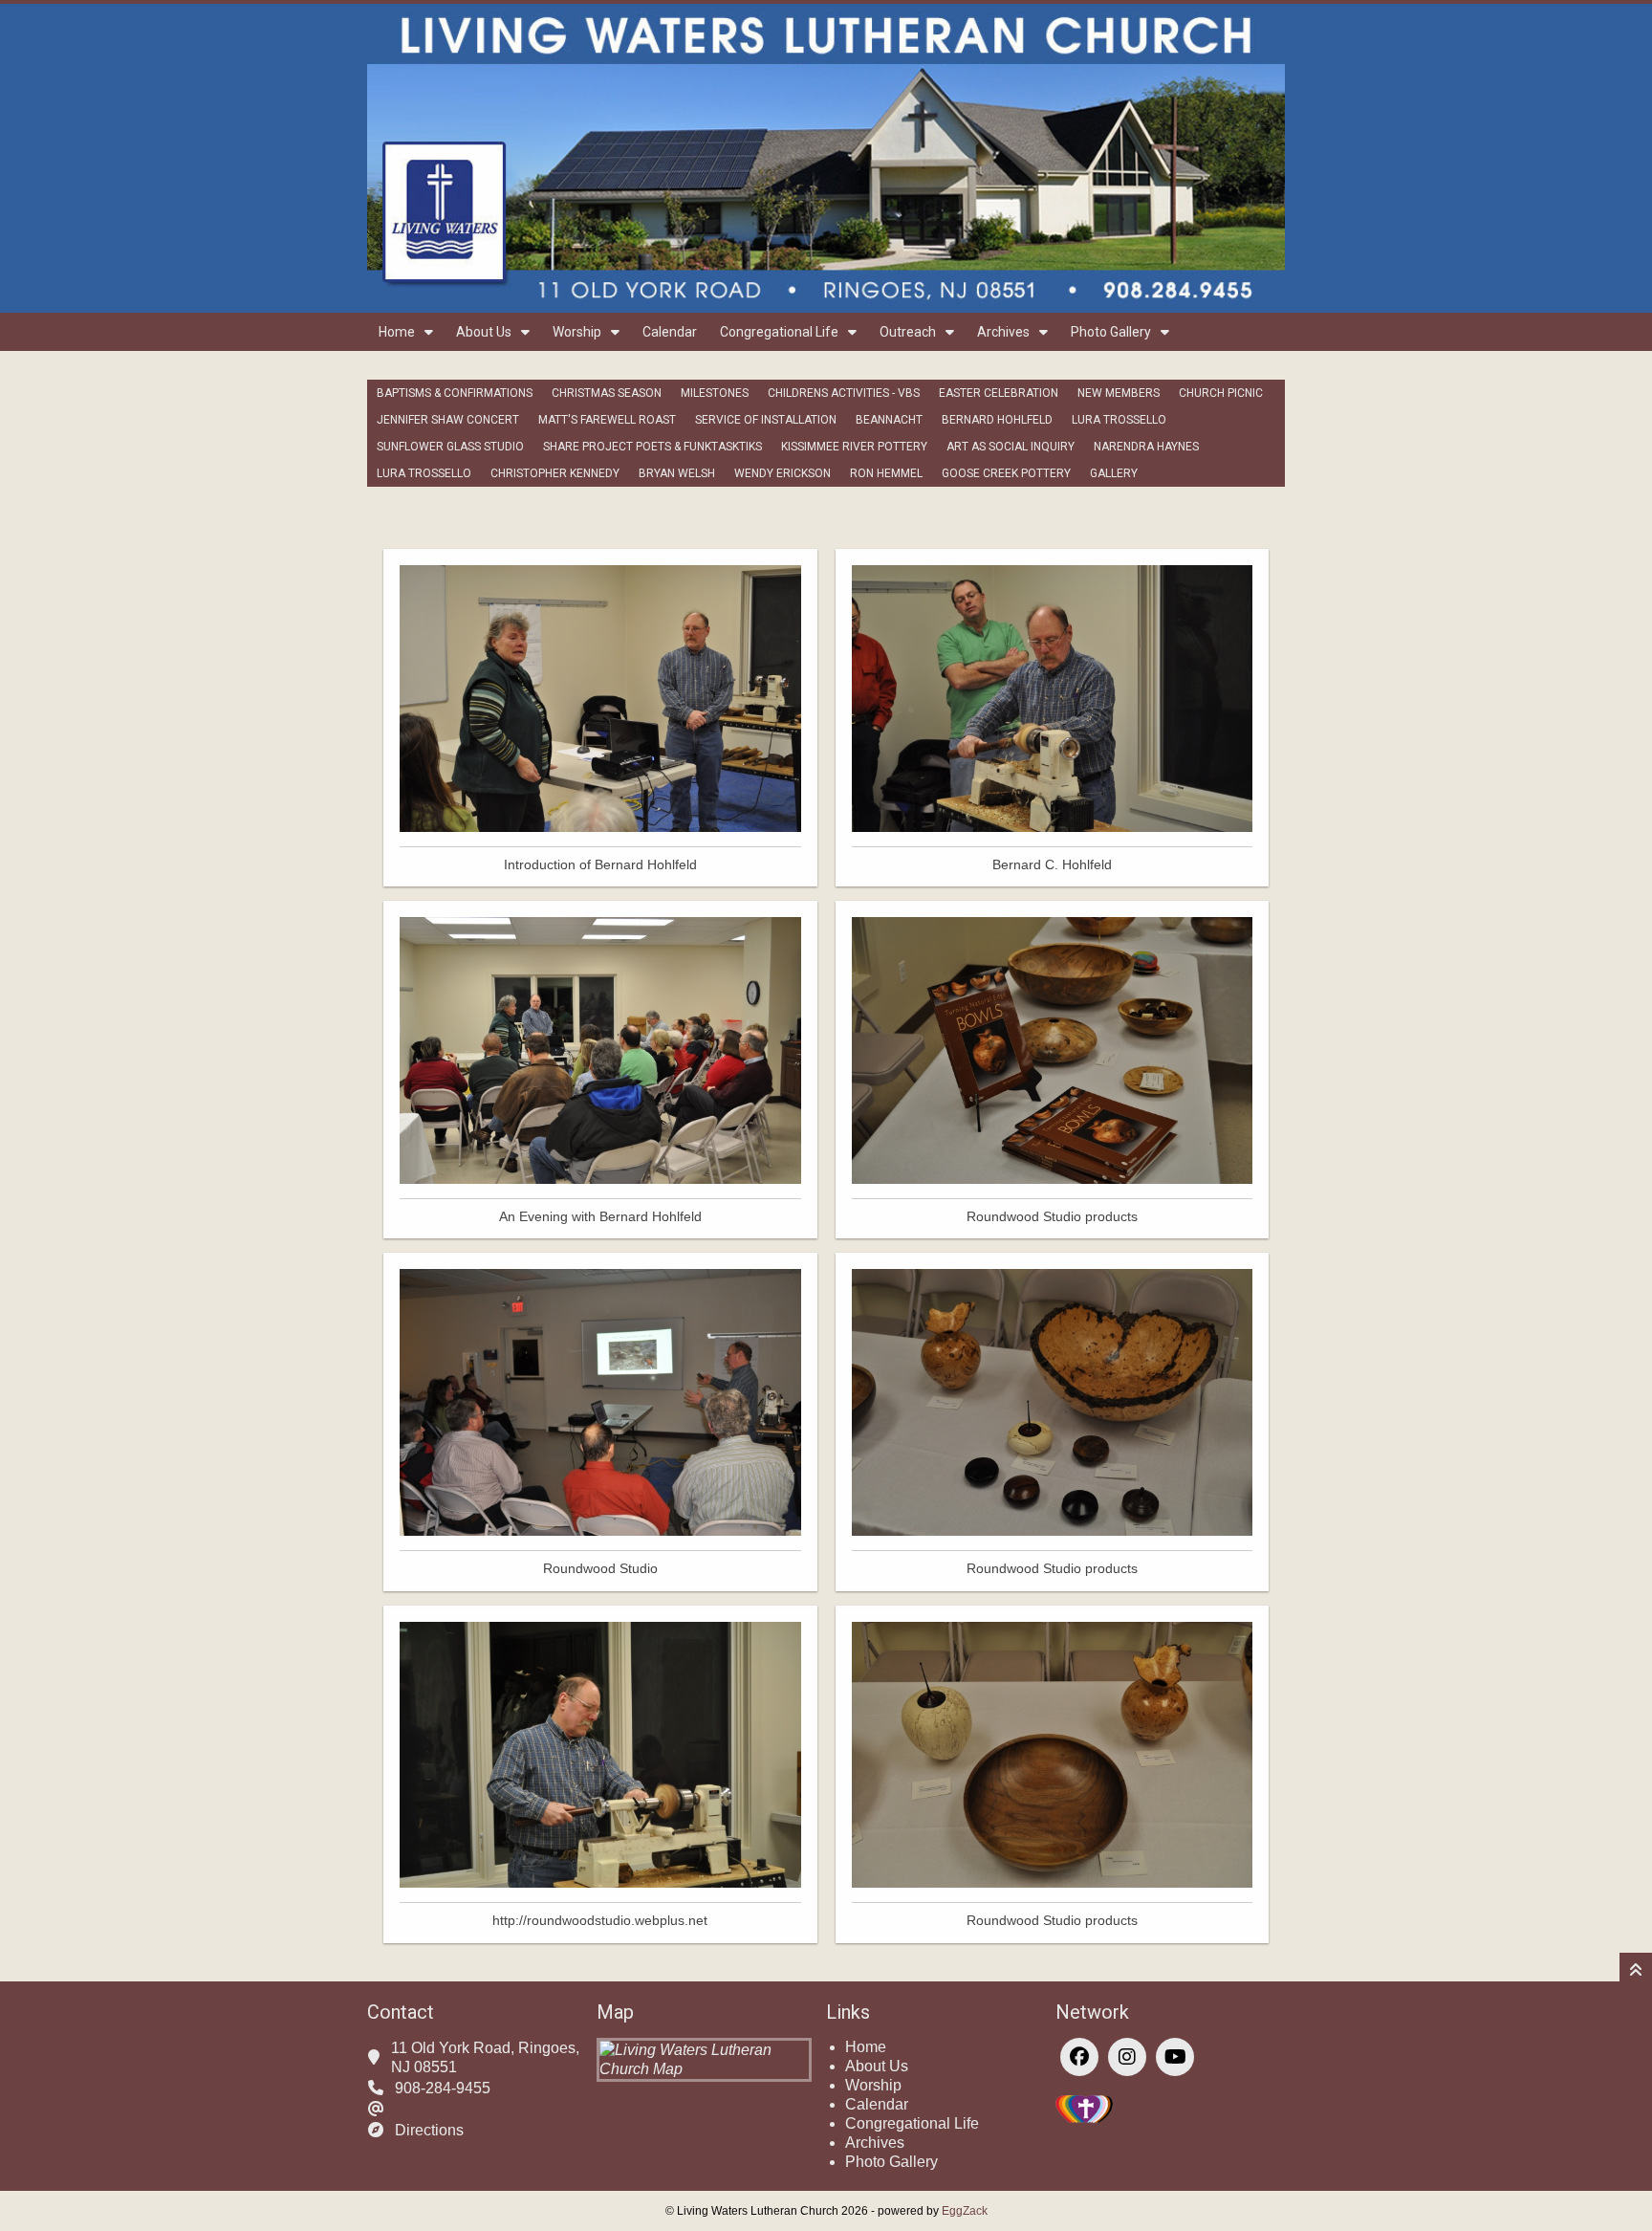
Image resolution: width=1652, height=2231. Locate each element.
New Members (1119, 393)
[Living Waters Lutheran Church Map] (704, 2069)
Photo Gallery (1111, 332)
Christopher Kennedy (555, 473)
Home (397, 332)
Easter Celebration (999, 393)
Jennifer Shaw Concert (448, 420)
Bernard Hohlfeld (997, 420)
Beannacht (889, 420)
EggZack (965, 2211)
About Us (484, 332)
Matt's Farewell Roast (607, 420)
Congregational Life (779, 332)
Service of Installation (766, 420)
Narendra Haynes (1146, 447)
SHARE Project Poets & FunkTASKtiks (652, 447)
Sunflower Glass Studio (450, 447)
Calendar (670, 332)
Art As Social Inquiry (1011, 447)
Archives (1003, 332)
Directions (429, 2130)
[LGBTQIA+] (1084, 2118)
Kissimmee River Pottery (854, 447)
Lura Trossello (1119, 420)
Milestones (715, 393)
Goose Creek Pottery (1006, 473)
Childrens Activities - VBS (844, 393)
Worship (577, 332)
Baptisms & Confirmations (455, 393)
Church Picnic (1221, 393)
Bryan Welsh (677, 473)
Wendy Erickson (783, 473)
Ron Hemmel (886, 473)
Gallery (1114, 473)
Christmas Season (607, 393)
